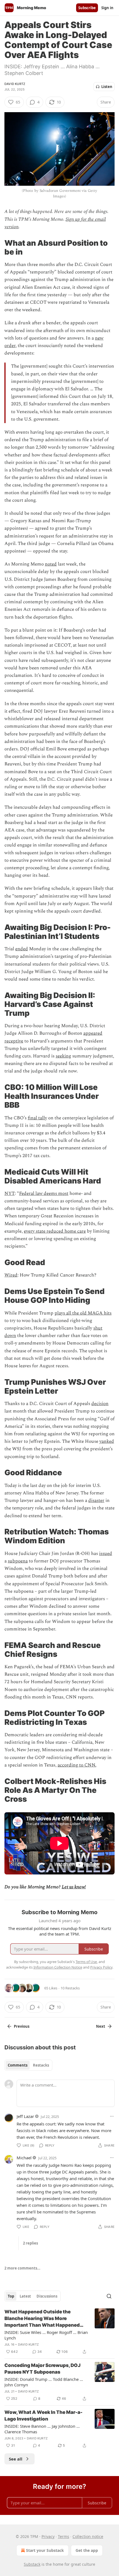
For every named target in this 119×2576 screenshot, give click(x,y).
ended (22, 949)
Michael (24, 2158)
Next (101, 2026)
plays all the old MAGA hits (83, 1313)
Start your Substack (45, 2550)
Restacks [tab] (41, 2065)
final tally (37, 1118)
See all (16, 2459)
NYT (10, 1193)
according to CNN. (77, 1765)
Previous (22, 2026)
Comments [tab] (18, 2065)
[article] (59, 2332)
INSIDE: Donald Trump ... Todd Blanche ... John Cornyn (44, 2382)
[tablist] (28, 2065)
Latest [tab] (25, 2296)
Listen (107, 87)
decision (100, 1404)
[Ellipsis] (112, 2116)
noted (51, 564)
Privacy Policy (101, 1967)
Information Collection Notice (58, 1967)
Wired (11, 1275)
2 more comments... (22, 2268)
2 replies (30, 2243)
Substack (32, 2564)
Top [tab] (11, 2296)
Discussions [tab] (47, 2296)
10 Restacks (70, 1988)
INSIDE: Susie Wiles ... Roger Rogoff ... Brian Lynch (46, 2335)
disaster (96, 1501)
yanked (107, 1441)
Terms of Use (86, 1962)
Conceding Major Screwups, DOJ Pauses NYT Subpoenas (42, 2369)
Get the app (87, 2550)
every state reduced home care (55, 1231)
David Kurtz (15, 84)
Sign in (107, 8)
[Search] (109, 2296)
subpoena (18, 1561)
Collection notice (88, 2536)
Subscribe (87, 8)
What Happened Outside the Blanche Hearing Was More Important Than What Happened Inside (42, 2319)
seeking (63, 1056)
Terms (64, 2536)
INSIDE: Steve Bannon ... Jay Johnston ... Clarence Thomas (42, 2429)
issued (106, 1554)
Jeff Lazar (25, 2116)
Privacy (48, 2536)
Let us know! (74, 1887)
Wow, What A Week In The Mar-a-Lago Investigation (43, 2416)
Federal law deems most (44, 1193)
